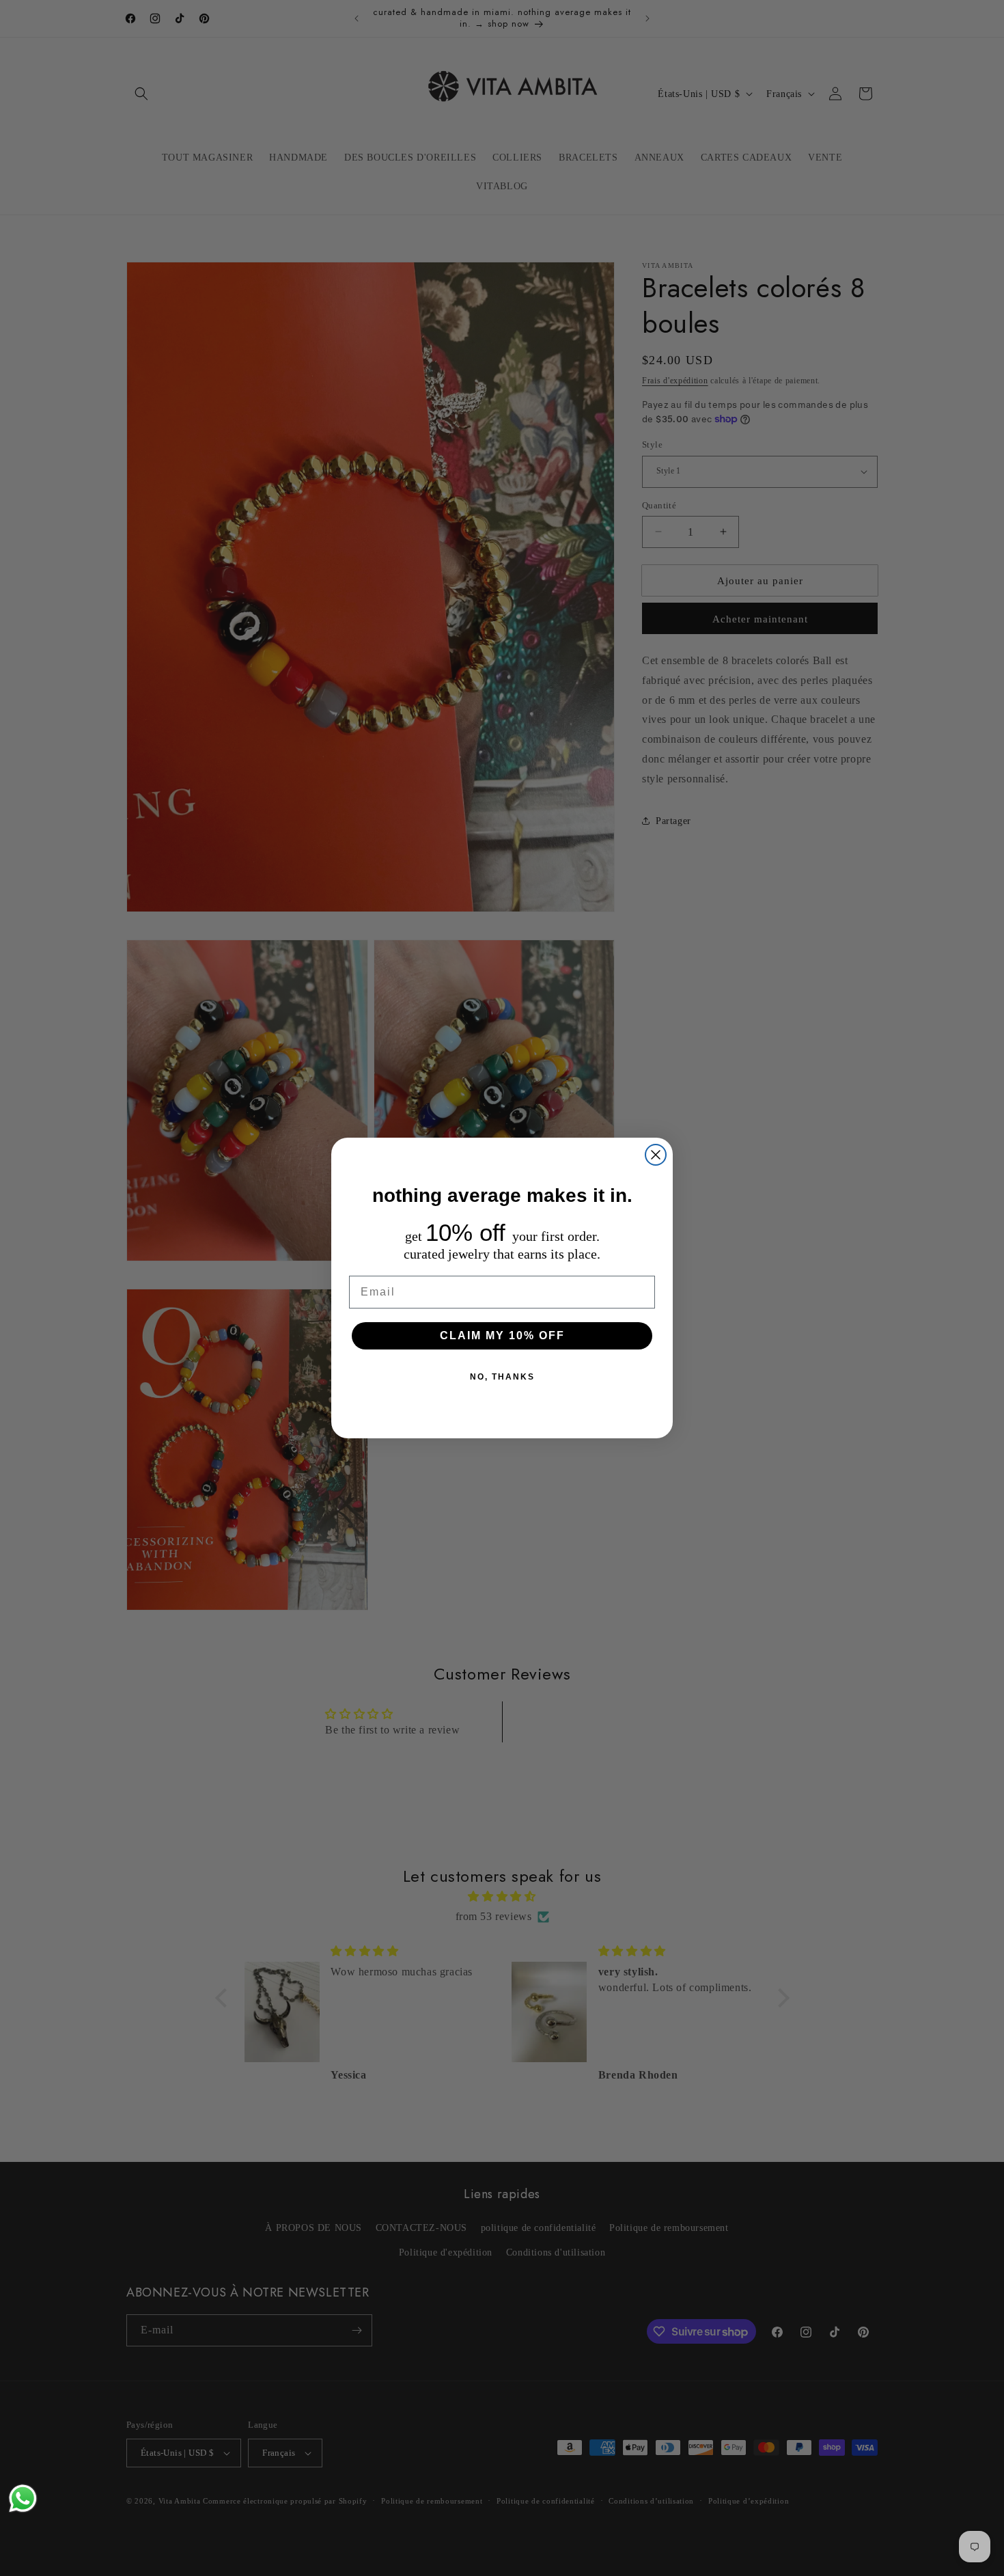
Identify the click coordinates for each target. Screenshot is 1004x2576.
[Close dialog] (656, 1155)
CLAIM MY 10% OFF (502, 1335)
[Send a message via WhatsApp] (23, 2498)
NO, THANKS (502, 1377)
